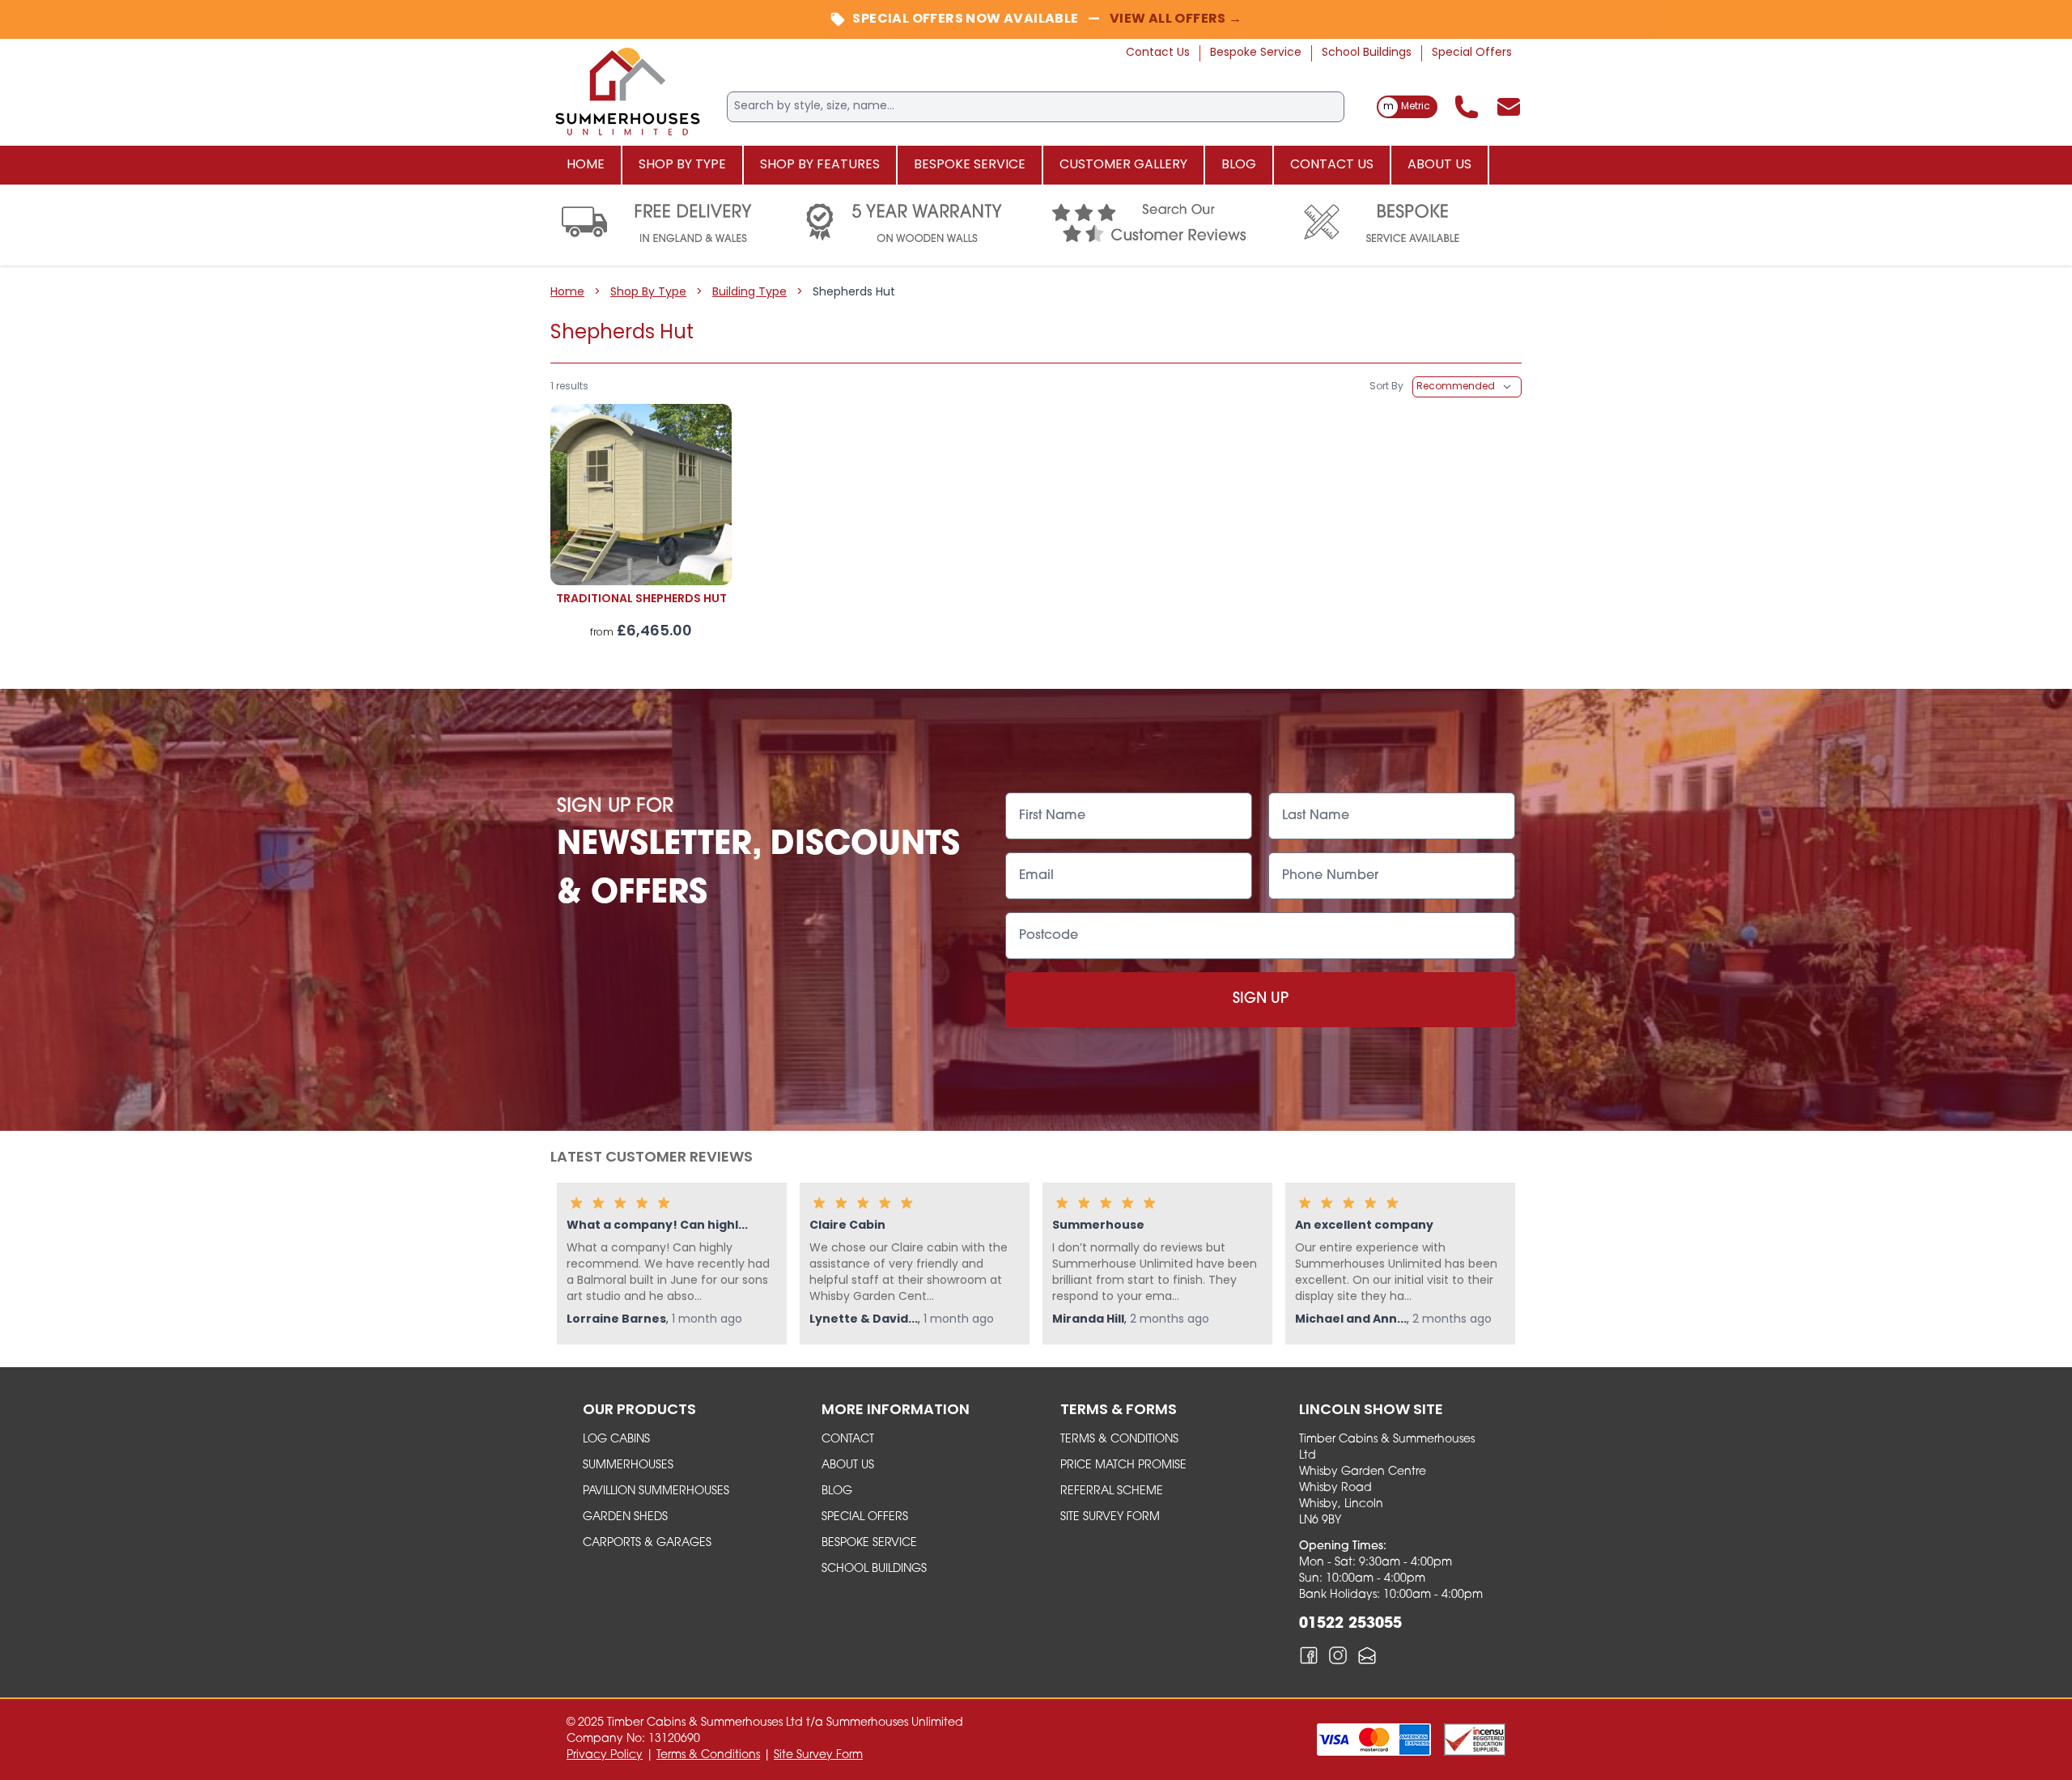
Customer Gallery (1123, 165)
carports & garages (647, 1543)
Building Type (749, 293)
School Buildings (1367, 53)
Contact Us (1158, 53)
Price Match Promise (1123, 1466)
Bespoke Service (1256, 53)
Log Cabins (616, 1440)
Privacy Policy (605, 1755)
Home (586, 165)
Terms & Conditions (1119, 1440)
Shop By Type (682, 165)
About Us (1439, 165)
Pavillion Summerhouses (656, 1491)
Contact (848, 1440)
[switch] (1407, 107)
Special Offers (1472, 53)
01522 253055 (1350, 1625)
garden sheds (625, 1517)
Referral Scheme (1112, 1491)
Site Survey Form (1110, 1517)
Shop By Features (820, 165)
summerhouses (628, 1466)
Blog (1239, 165)
